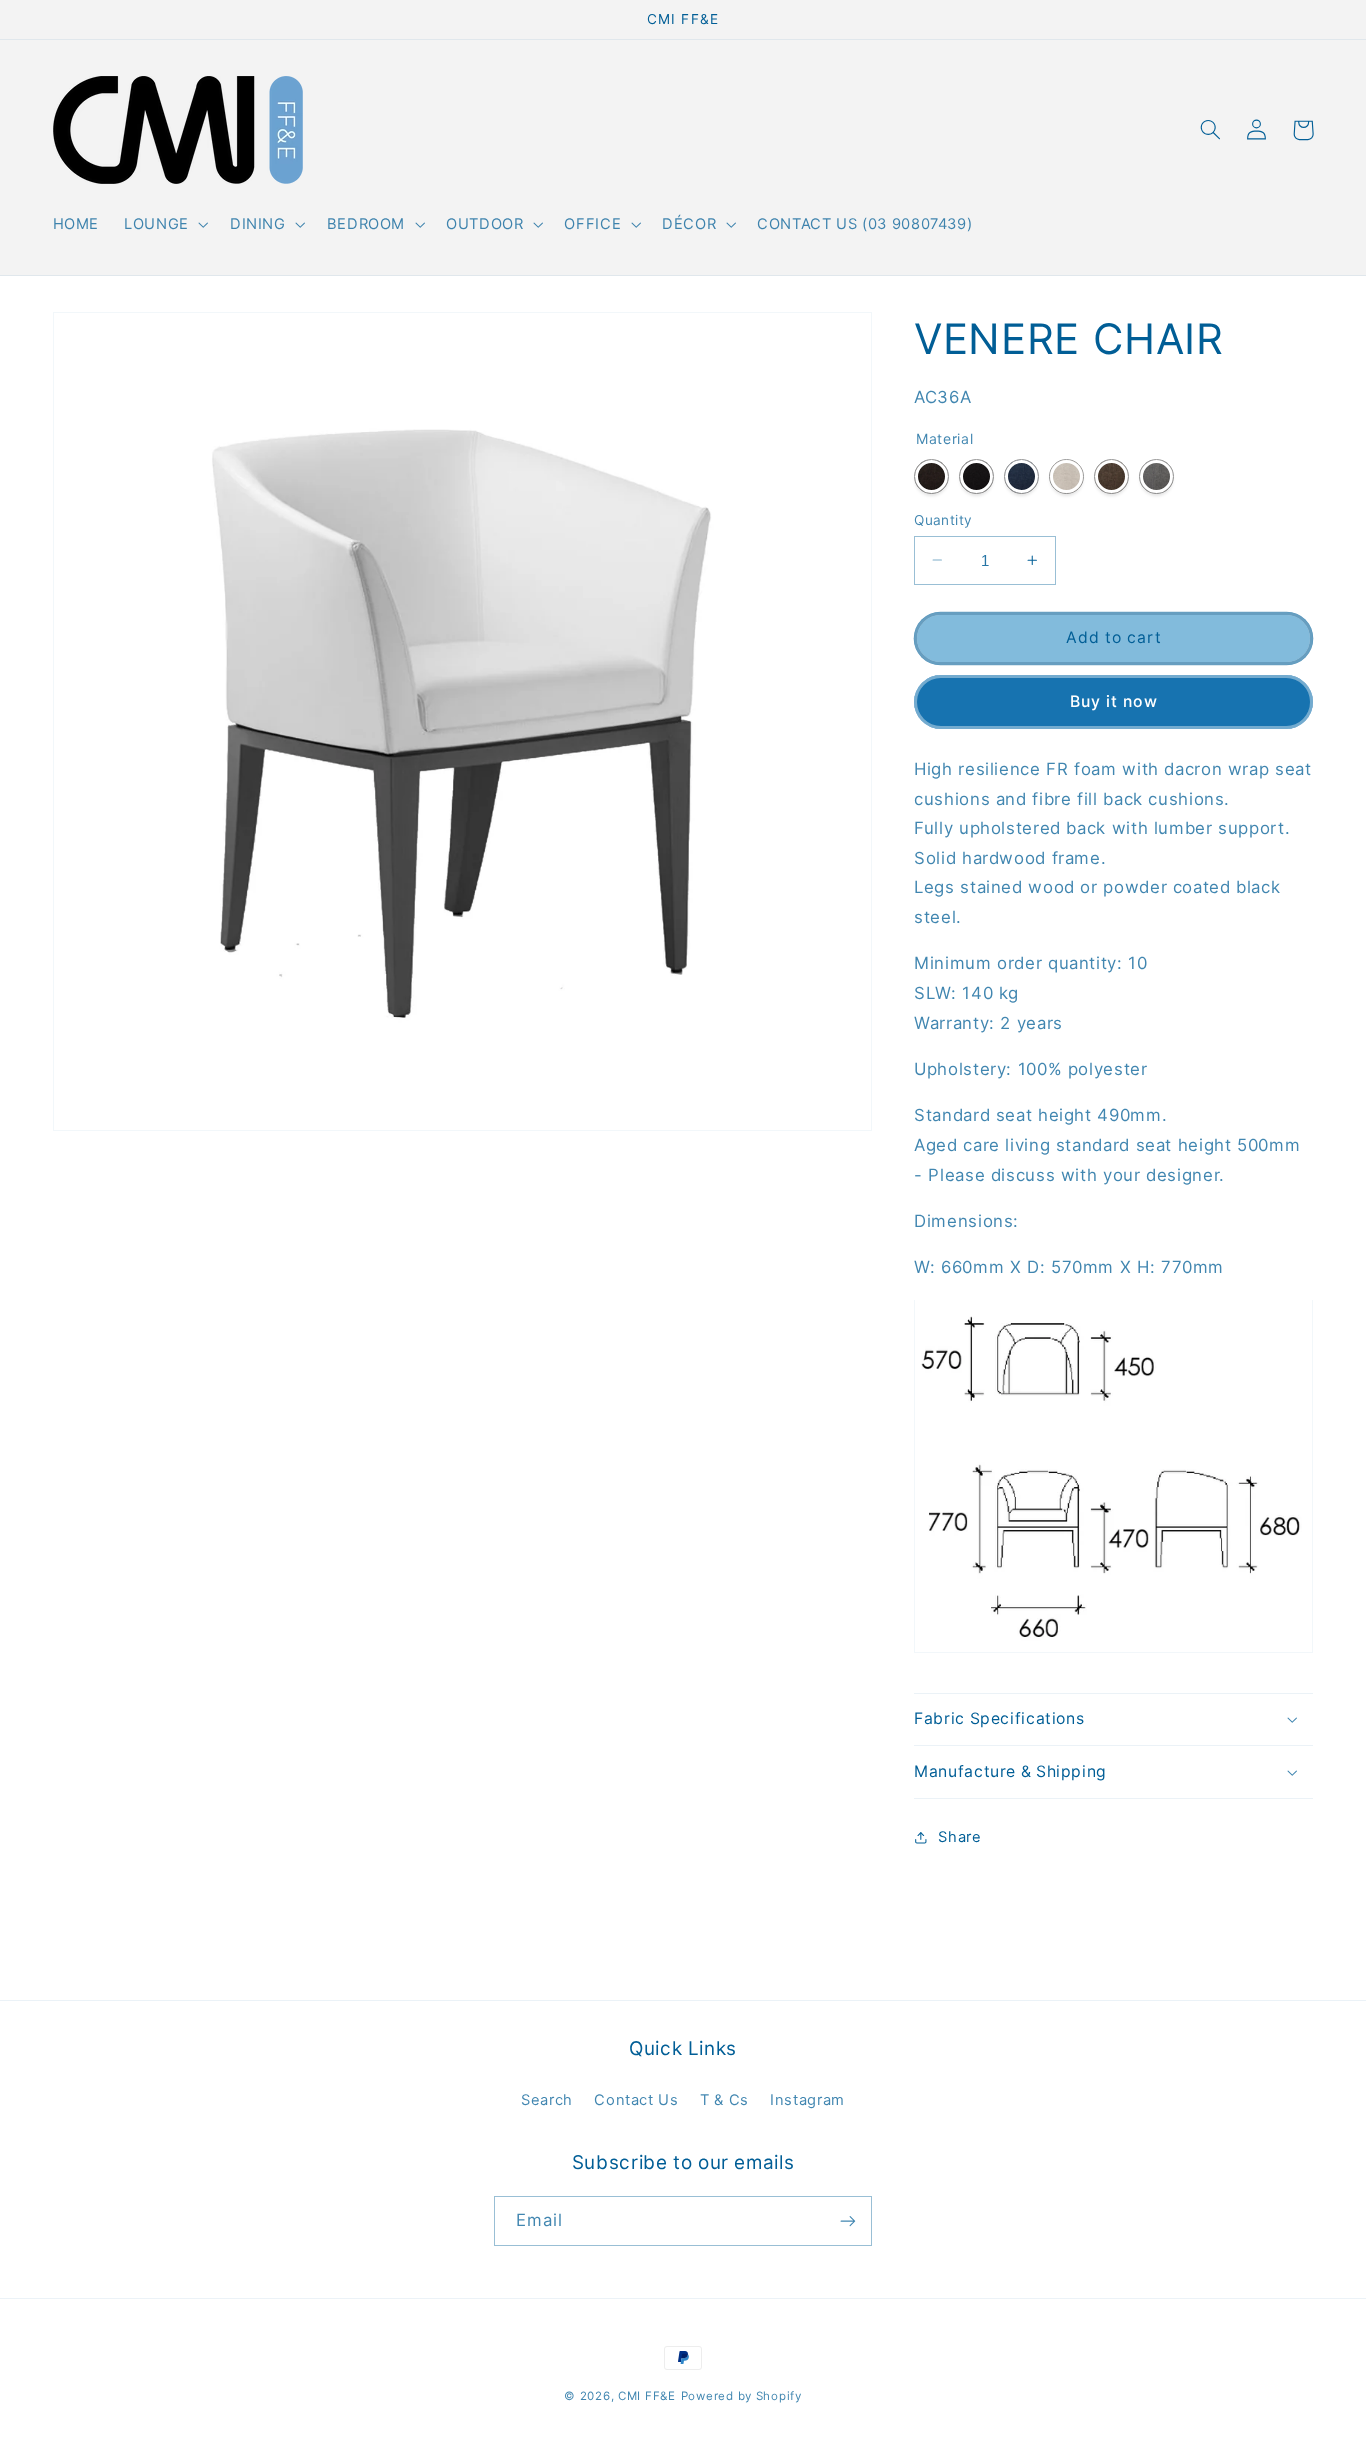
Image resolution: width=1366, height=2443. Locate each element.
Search (547, 2100)
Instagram (807, 2100)
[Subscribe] (848, 2220)
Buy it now (1114, 700)
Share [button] (959, 1837)
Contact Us (636, 2100)
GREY (1156, 475)
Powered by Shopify (741, 2396)
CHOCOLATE (1111, 475)
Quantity (943, 519)
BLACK (976, 475)
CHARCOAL (931, 475)
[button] (165, 225)
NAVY (1021, 475)
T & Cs (724, 2100)
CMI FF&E (647, 2396)
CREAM (1066, 475)
